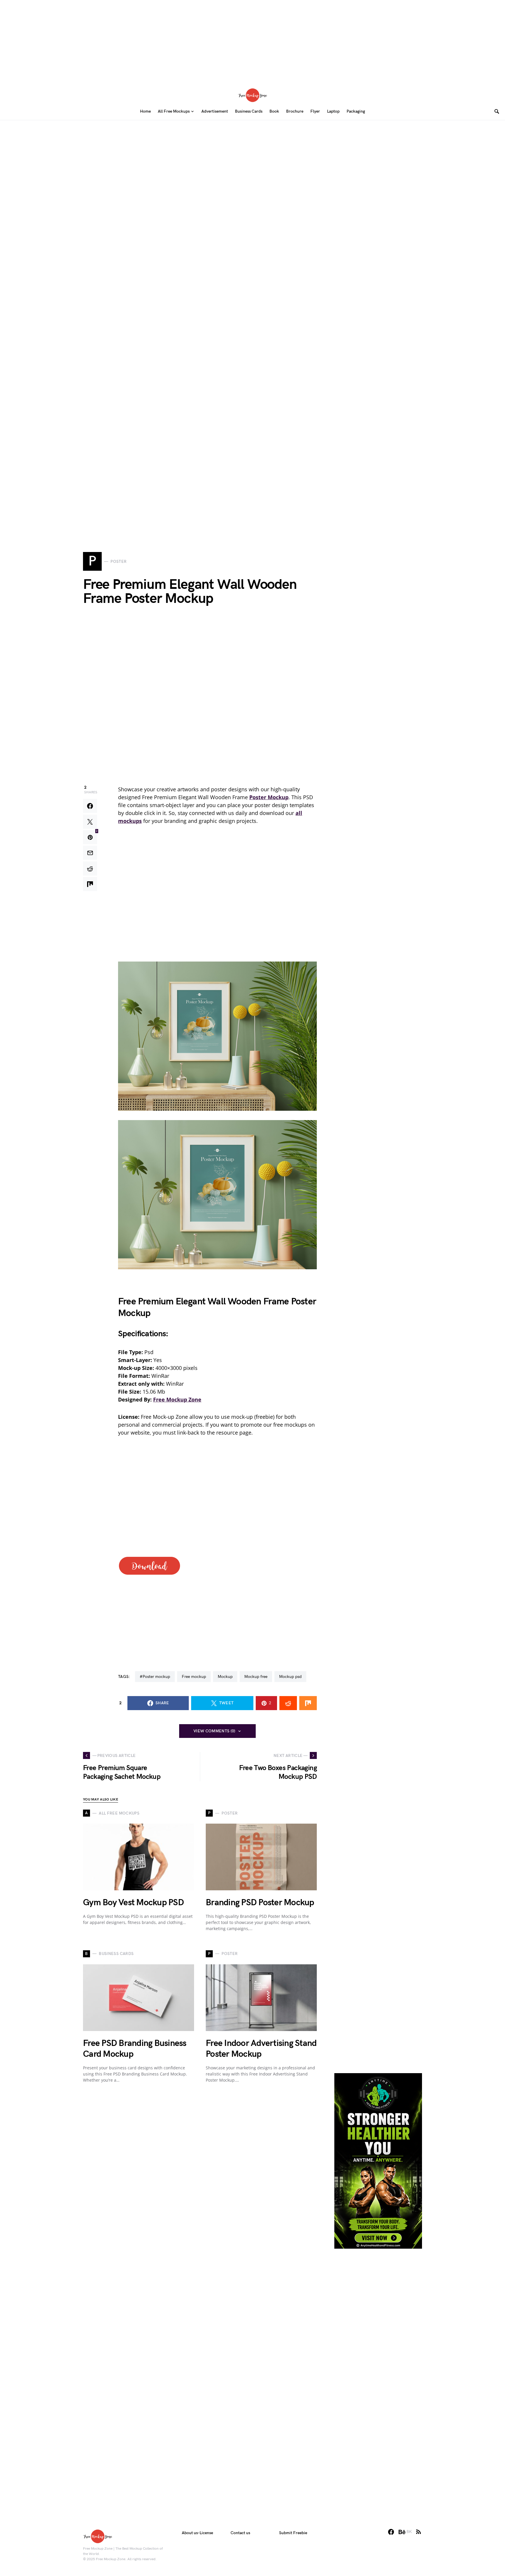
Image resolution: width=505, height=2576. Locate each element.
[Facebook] (391, 2532)
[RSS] (418, 2532)
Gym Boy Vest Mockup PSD (133, 1903)
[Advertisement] (252, 41)
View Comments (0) (215, 1731)
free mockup (194, 1677)
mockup (225, 1677)
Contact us (240, 2533)
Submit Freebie (293, 2533)
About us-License (197, 2533)
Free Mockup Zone (177, 1399)
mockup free (256, 1677)
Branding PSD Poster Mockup (260, 1903)
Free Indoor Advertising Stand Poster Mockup (261, 2049)
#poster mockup (155, 1677)
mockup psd (290, 1677)
